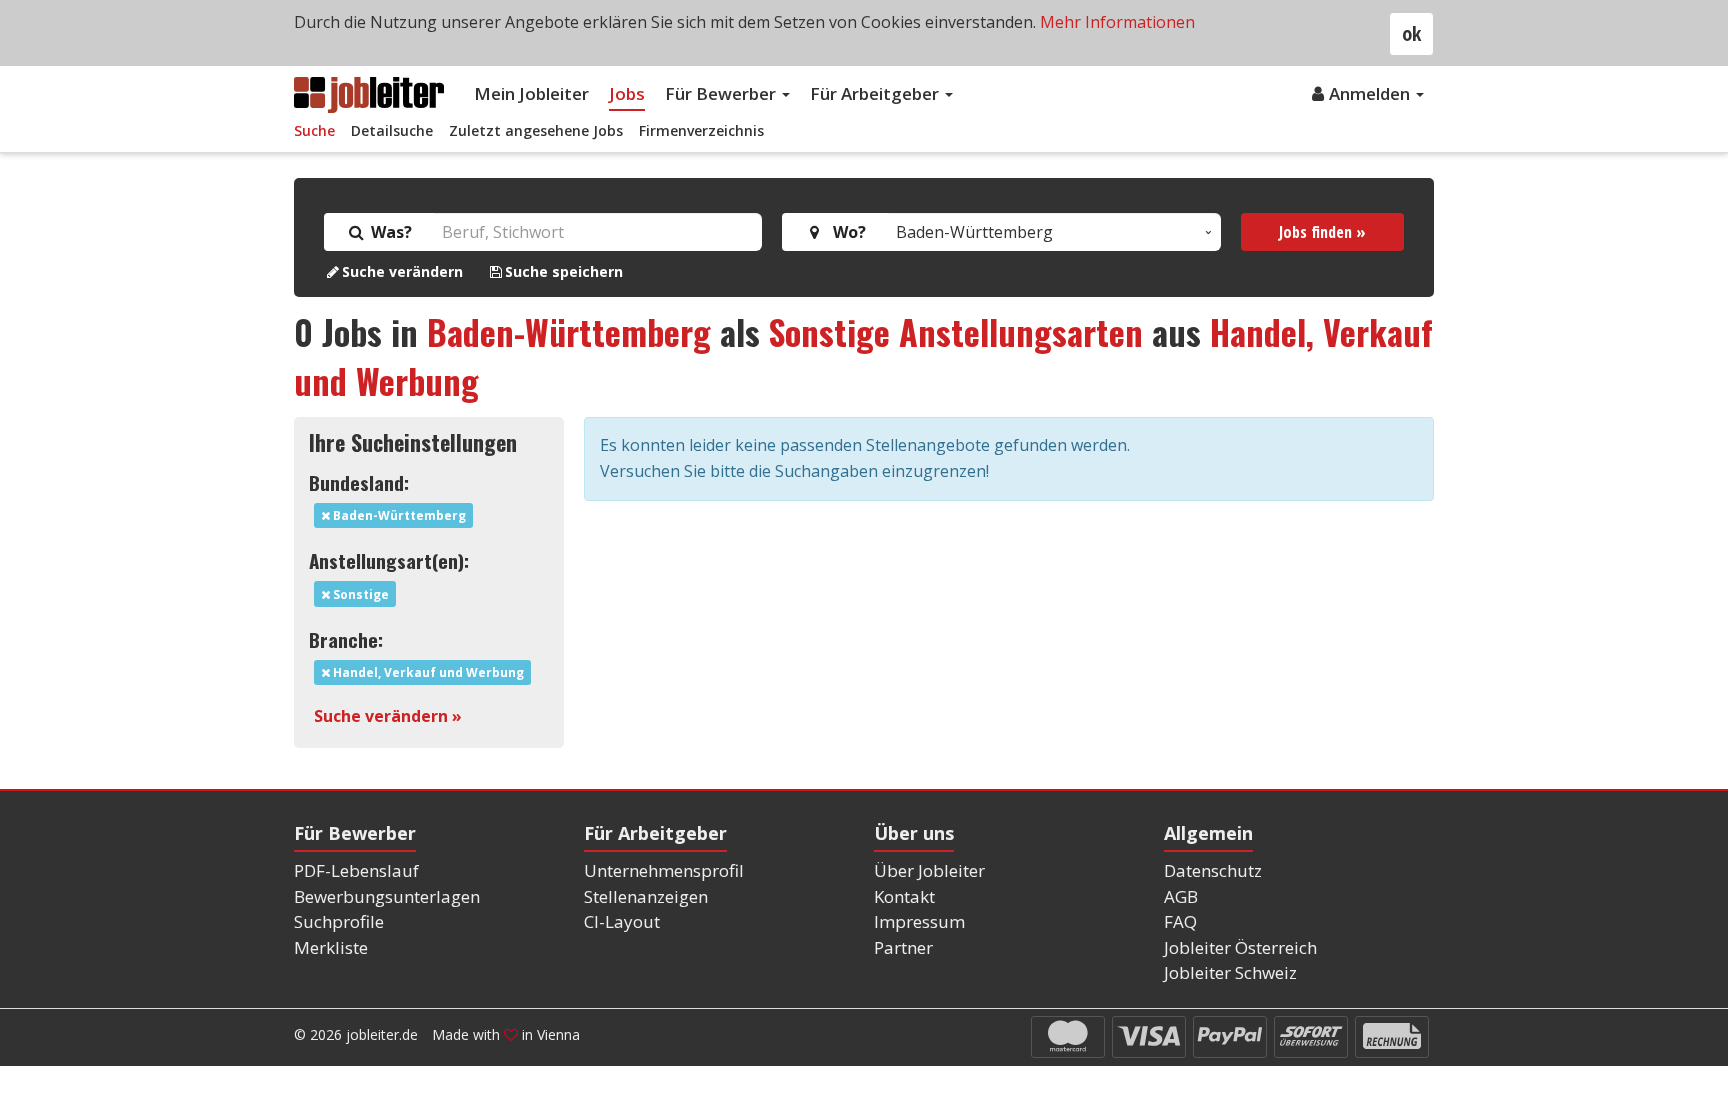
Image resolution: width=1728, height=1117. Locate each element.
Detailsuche (392, 130)
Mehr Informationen (1117, 22)
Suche (314, 130)
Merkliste (331, 947)
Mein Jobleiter (531, 93)
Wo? (845, 232)
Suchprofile (339, 921)
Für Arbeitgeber (876, 93)
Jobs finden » (1322, 232)
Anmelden (1371, 93)
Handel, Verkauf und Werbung (427, 672)
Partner (903, 947)
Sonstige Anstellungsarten (956, 331)
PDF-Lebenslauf (356, 870)
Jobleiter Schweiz (1230, 972)
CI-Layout (622, 921)
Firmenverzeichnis (701, 130)
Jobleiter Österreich (1240, 947)
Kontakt (904, 896)
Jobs (627, 93)
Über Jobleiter (929, 870)
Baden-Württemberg (569, 331)
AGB (1181, 896)
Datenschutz (1213, 870)
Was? (389, 232)
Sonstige (359, 594)
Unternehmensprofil (664, 870)
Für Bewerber (722, 93)
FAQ (1180, 921)
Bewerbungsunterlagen (387, 896)
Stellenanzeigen (646, 896)
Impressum (919, 921)
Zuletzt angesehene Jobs (536, 130)
